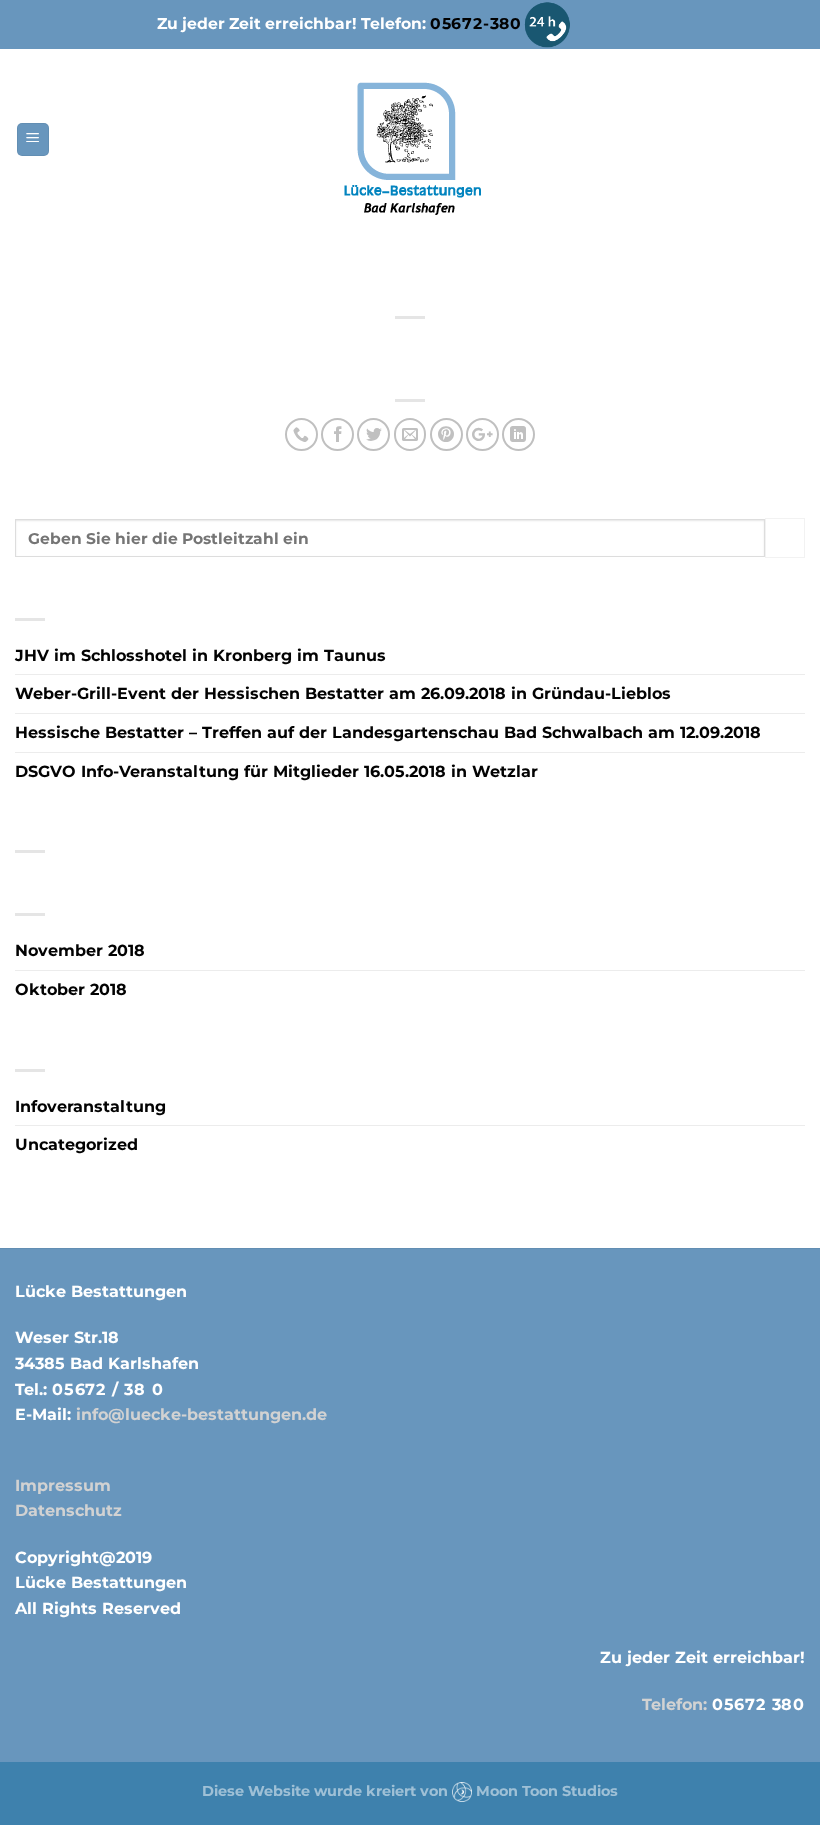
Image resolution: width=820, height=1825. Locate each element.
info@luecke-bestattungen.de (199, 1414)
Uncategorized (76, 1144)
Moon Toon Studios (547, 1791)
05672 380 (758, 1704)
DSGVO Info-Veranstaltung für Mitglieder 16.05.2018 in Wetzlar (276, 771)
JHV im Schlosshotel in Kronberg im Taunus (200, 655)
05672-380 (476, 23)
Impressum (63, 1485)
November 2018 (80, 950)
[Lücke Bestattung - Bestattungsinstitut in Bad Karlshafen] (410, 149)
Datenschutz (68, 1510)
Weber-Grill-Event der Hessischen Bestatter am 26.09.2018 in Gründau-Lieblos (343, 693)
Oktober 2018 (71, 989)
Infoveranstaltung (90, 1106)
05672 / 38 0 (108, 1389)
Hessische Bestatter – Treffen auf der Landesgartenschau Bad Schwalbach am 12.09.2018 (388, 732)
